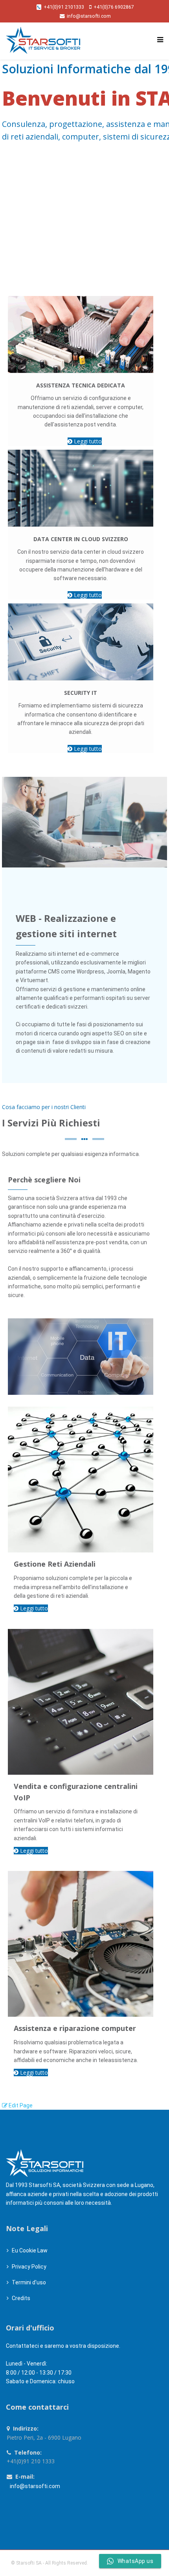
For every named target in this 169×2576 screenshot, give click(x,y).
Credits (21, 2298)
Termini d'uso (29, 2282)
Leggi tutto (87, 441)
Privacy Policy (29, 2267)
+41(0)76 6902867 (114, 7)
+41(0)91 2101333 (64, 7)
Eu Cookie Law (30, 2250)
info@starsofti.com (89, 16)
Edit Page (20, 2105)
